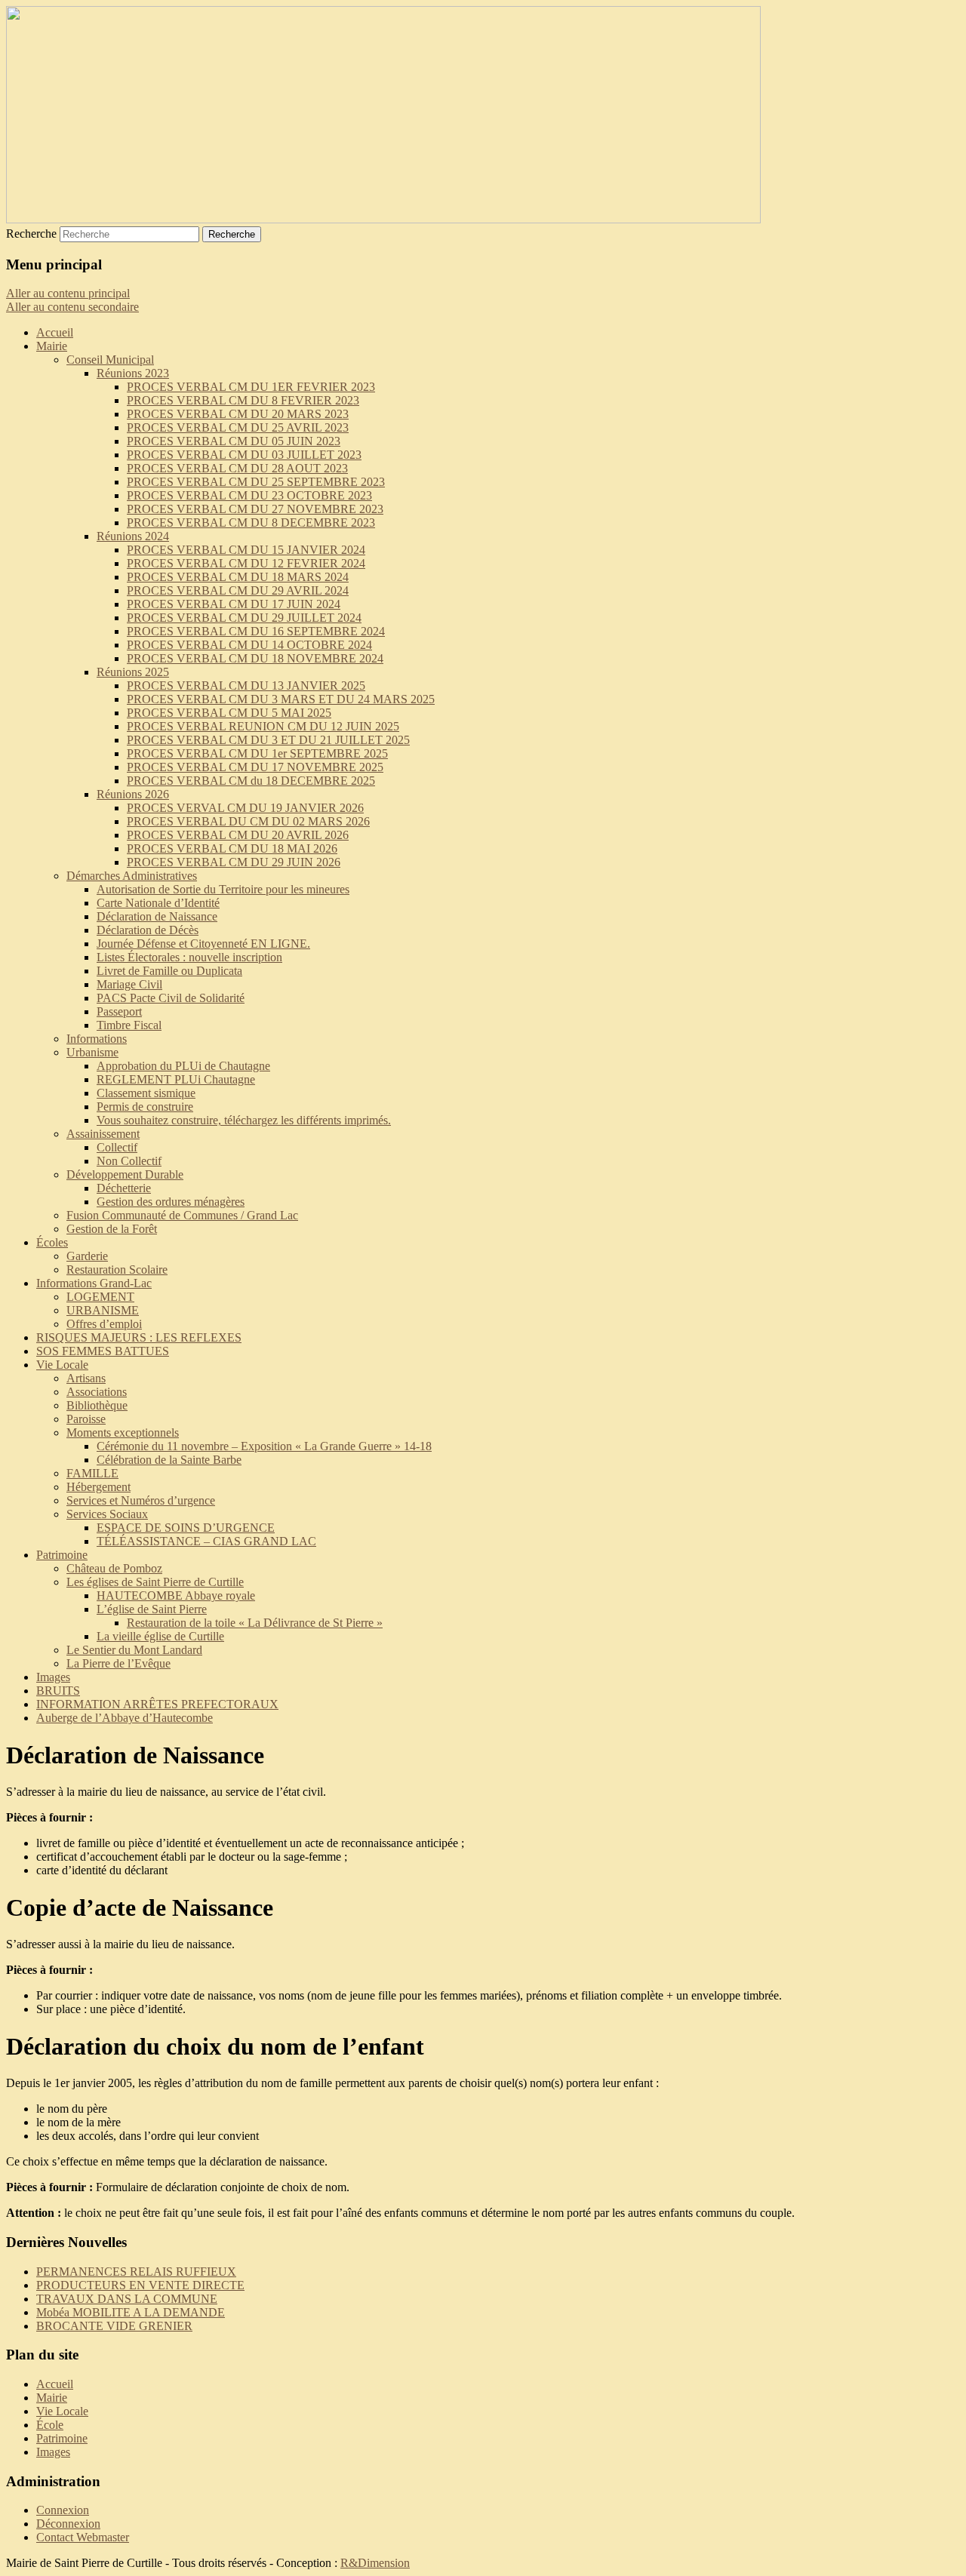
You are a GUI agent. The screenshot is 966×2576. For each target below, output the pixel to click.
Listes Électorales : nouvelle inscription (189, 957)
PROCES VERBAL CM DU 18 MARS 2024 (238, 577)
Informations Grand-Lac (94, 1283)
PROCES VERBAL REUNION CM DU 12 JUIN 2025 (263, 726)
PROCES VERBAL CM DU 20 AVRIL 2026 (238, 835)
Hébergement (98, 1487)
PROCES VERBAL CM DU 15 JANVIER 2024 (246, 550)
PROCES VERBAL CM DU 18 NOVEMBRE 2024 (255, 658)
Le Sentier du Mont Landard (134, 1650)
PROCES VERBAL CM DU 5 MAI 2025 (229, 713)
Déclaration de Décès (148, 930)
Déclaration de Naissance (157, 916)
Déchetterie (124, 1188)
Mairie (52, 346)
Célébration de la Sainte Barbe (169, 1460)
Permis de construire (145, 1107)
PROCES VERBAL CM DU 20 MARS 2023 (238, 414)
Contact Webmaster (83, 2537)
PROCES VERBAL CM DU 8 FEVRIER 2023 (243, 400)
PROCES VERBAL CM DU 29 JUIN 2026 (234, 862)
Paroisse (86, 1419)
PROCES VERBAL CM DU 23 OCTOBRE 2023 (249, 495)
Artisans (86, 1378)
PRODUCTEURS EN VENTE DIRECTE (140, 2285)
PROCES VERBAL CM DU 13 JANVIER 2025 (246, 685)
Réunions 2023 (133, 373)
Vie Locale (62, 1365)
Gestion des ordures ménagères (171, 1202)
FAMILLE (92, 1473)
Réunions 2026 (133, 794)
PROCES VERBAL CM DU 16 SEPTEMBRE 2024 (256, 631)
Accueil (55, 332)
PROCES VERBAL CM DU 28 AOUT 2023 (237, 468)
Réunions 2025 (133, 672)
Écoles (52, 1242)
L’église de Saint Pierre (152, 1609)
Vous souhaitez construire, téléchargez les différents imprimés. (244, 1120)
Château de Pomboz (114, 1568)
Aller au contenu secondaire (72, 307)
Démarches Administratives (132, 876)
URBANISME (103, 1310)
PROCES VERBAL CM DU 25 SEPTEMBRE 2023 (256, 482)
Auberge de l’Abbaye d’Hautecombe (125, 1718)
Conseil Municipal (110, 360)
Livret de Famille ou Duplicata (169, 971)
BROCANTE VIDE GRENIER (114, 2326)
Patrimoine (62, 1555)
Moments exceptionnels (123, 1432)
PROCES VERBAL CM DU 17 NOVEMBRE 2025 (255, 767)
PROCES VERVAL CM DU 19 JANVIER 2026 (245, 808)
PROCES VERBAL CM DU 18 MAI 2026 (232, 848)
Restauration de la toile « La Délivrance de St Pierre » (255, 1623)
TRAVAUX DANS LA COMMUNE (127, 2299)
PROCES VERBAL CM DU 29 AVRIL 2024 (238, 590)
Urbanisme (92, 1052)
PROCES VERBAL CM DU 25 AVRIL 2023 (238, 427)
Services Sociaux (107, 1514)
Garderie (87, 1256)
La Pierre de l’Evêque (118, 1663)
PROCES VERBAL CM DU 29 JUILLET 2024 (244, 618)
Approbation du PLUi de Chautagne (183, 1066)
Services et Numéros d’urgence (141, 1500)
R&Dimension (375, 2563)
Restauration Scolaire (117, 1270)
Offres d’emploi (104, 1324)
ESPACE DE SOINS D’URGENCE (186, 1528)
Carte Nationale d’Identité (158, 903)
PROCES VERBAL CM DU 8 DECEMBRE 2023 (251, 523)
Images (53, 1677)
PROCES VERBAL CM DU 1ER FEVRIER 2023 (251, 387)
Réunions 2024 (133, 536)
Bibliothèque (97, 1405)
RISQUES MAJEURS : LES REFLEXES (139, 1337)
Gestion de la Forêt (112, 1229)
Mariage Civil (129, 984)
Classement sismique (146, 1093)
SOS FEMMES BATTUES (103, 1351)
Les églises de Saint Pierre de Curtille (155, 1582)
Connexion (63, 2510)
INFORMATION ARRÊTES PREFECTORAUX (157, 1704)
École (50, 2425)
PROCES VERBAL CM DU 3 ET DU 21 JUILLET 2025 (268, 740)
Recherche (31, 234)
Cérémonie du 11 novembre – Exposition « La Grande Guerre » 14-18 (264, 1446)
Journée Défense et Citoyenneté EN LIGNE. (203, 944)
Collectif (117, 1147)
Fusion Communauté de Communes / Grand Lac (182, 1215)
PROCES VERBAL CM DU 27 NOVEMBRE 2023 (255, 509)
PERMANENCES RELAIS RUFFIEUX (136, 2272)
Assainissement (103, 1134)
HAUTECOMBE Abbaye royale (176, 1595)
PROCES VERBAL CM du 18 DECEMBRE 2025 (251, 781)
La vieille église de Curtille (160, 1636)
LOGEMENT (100, 1297)
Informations (97, 1039)
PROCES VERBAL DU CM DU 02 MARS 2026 (248, 821)
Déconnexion (68, 2524)
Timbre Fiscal (129, 1025)
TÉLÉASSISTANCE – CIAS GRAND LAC (206, 1541)
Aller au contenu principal (68, 293)
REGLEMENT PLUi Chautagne (176, 1079)
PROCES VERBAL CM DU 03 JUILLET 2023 (244, 455)
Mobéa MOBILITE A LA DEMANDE (131, 2312)
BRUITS (58, 1691)
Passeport (119, 1011)
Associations (97, 1392)
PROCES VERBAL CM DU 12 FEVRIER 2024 (246, 563)
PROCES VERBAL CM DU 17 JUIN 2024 (234, 604)
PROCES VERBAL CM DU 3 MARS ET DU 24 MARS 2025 (281, 699)
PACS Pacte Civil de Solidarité (171, 998)
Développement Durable (125, 1174)
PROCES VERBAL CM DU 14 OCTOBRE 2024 (249, 645)
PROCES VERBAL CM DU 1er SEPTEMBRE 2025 (257, 753)
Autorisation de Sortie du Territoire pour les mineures (223, 889)
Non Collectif (129, 1161)
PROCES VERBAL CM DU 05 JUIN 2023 (234, 441)
